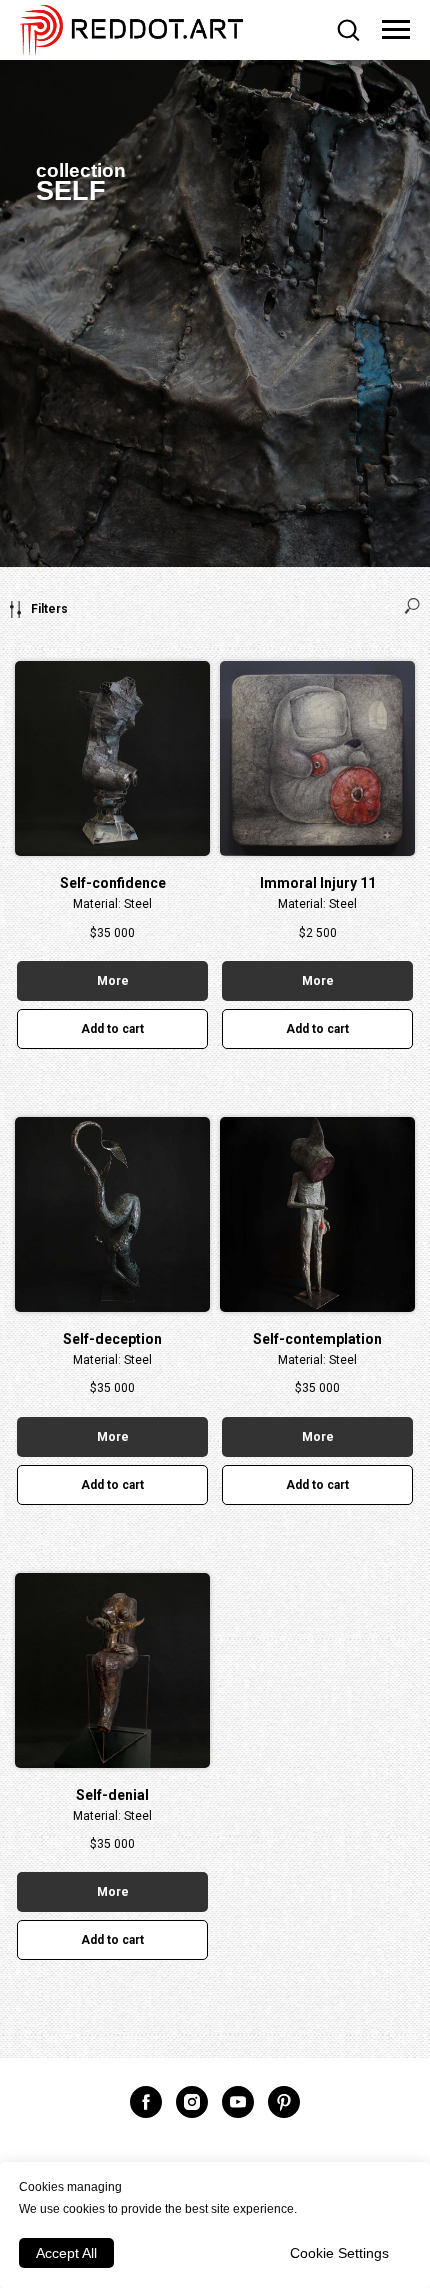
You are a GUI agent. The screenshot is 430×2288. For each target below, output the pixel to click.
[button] (348, 29)
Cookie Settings (339, 2253)
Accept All (66, 2253)
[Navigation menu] (396, 30)
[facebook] (146, 2102)
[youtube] (238, 2102)
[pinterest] (284, 2102)
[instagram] (192, 2102)
